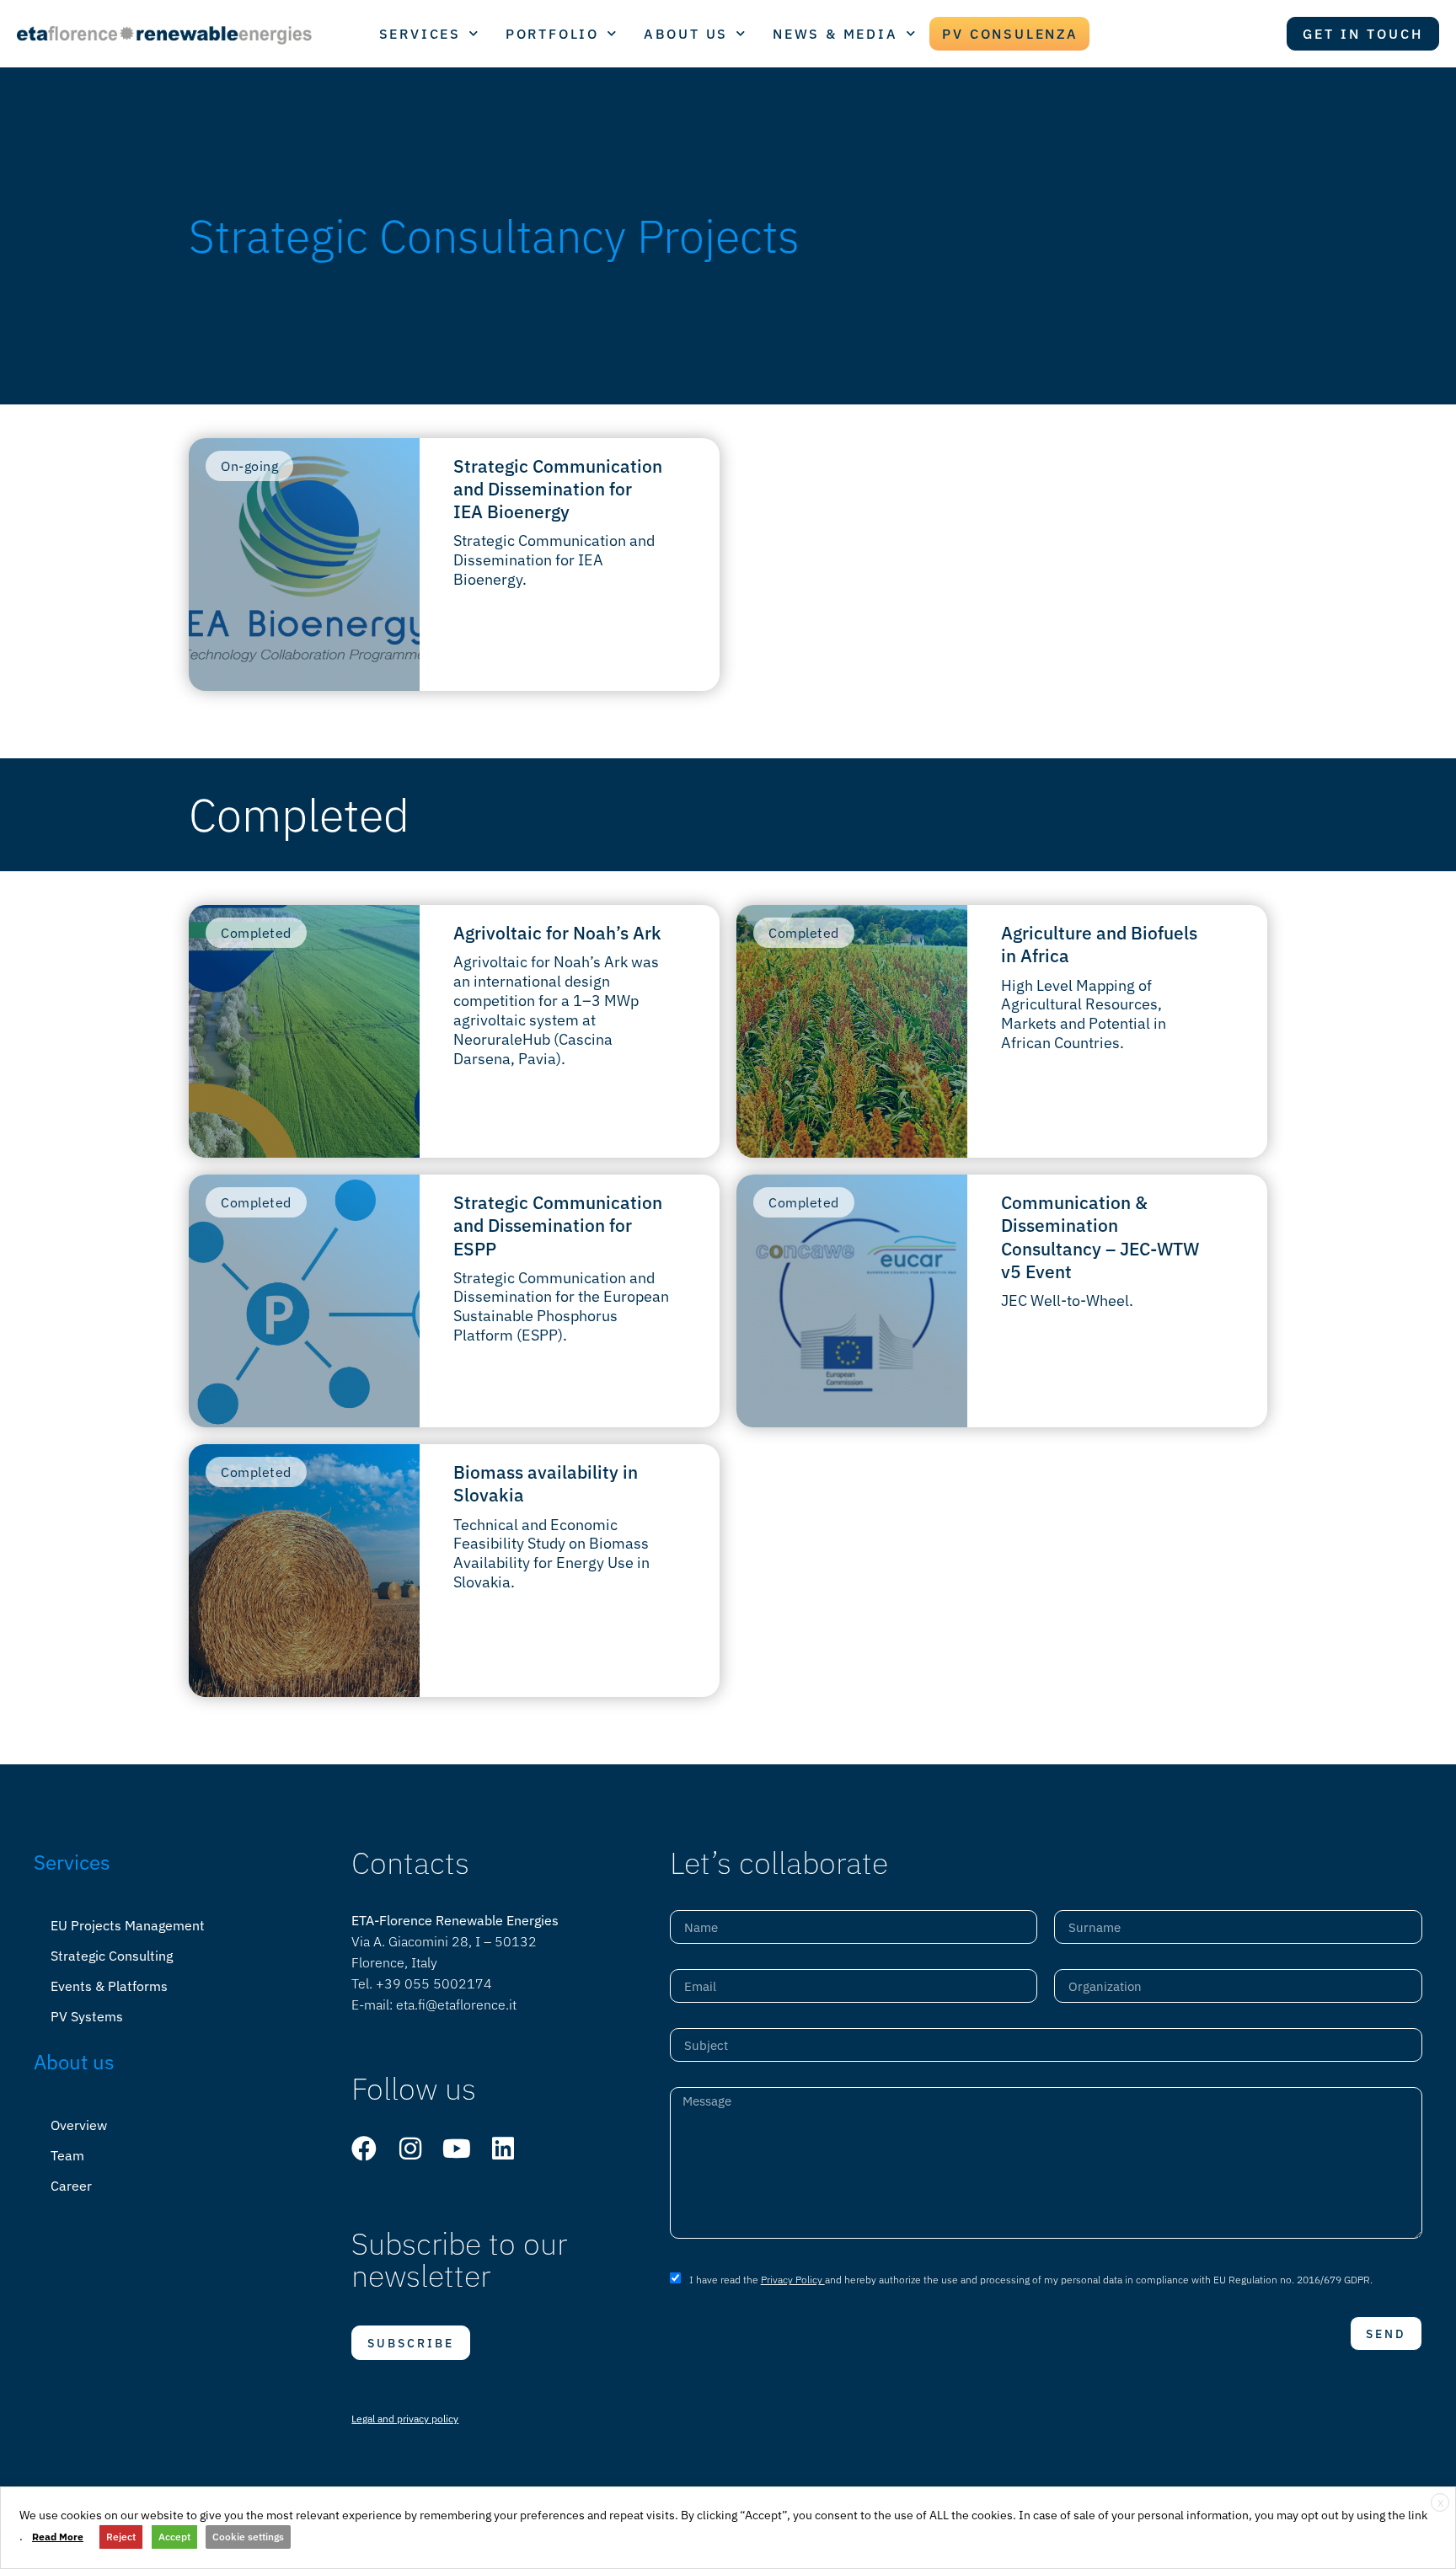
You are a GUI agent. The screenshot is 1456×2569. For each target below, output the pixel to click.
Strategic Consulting (112, 1956)
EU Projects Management (128, 1925)
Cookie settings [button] (248, 2537)
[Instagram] (410, 2149)
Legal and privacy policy (405, 2419)
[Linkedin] (503, 2149)
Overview (79, 2125)
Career (71, 2186)
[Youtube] (457, 2149)
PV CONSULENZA (1010, 34)
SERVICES (420, 34)
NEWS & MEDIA (835, 34)
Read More (58, 2537)
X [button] (1440, 2503)
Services (72, 1862)
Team (67, 2155)
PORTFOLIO (552, 34)
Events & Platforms (109, 1986)
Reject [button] (121, 2537)
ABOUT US (686, 34)
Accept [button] (174, 2537)
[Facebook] (364, 2149)
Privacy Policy (793, 2280)
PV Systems (87, 2016)
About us (74, 2062)
